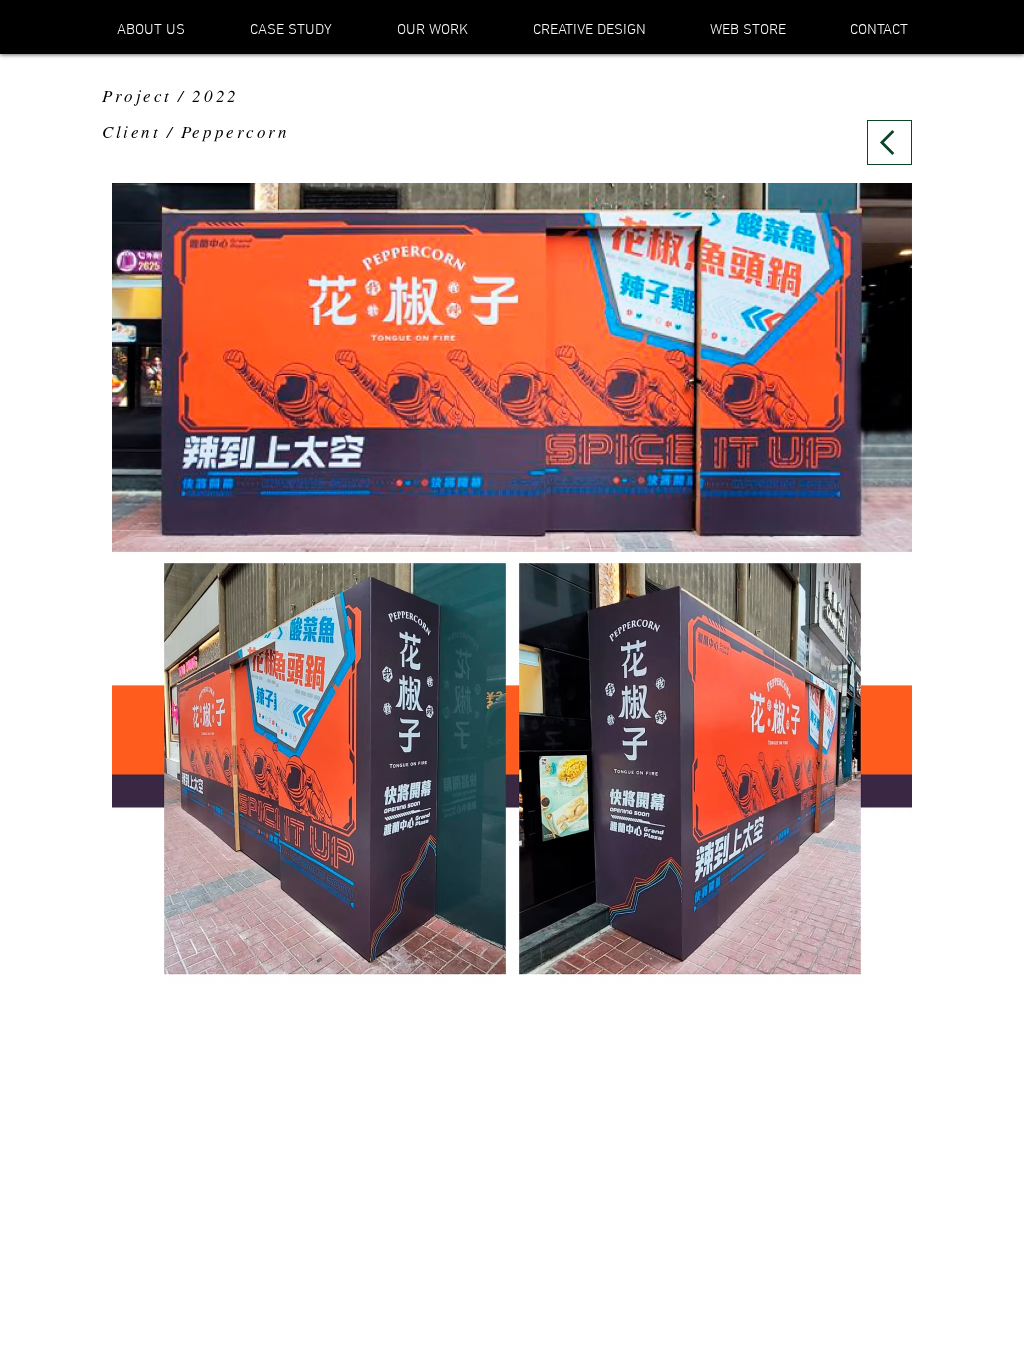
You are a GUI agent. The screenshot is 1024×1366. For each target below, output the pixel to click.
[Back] (889, 142)
